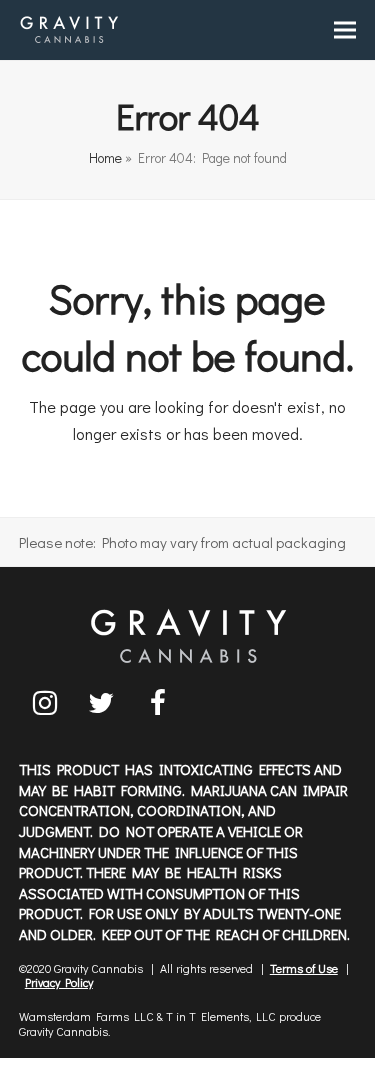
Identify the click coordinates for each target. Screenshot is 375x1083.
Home (105, 158)
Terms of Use (304, 968)
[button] (345, 30)
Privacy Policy (59, 982)
